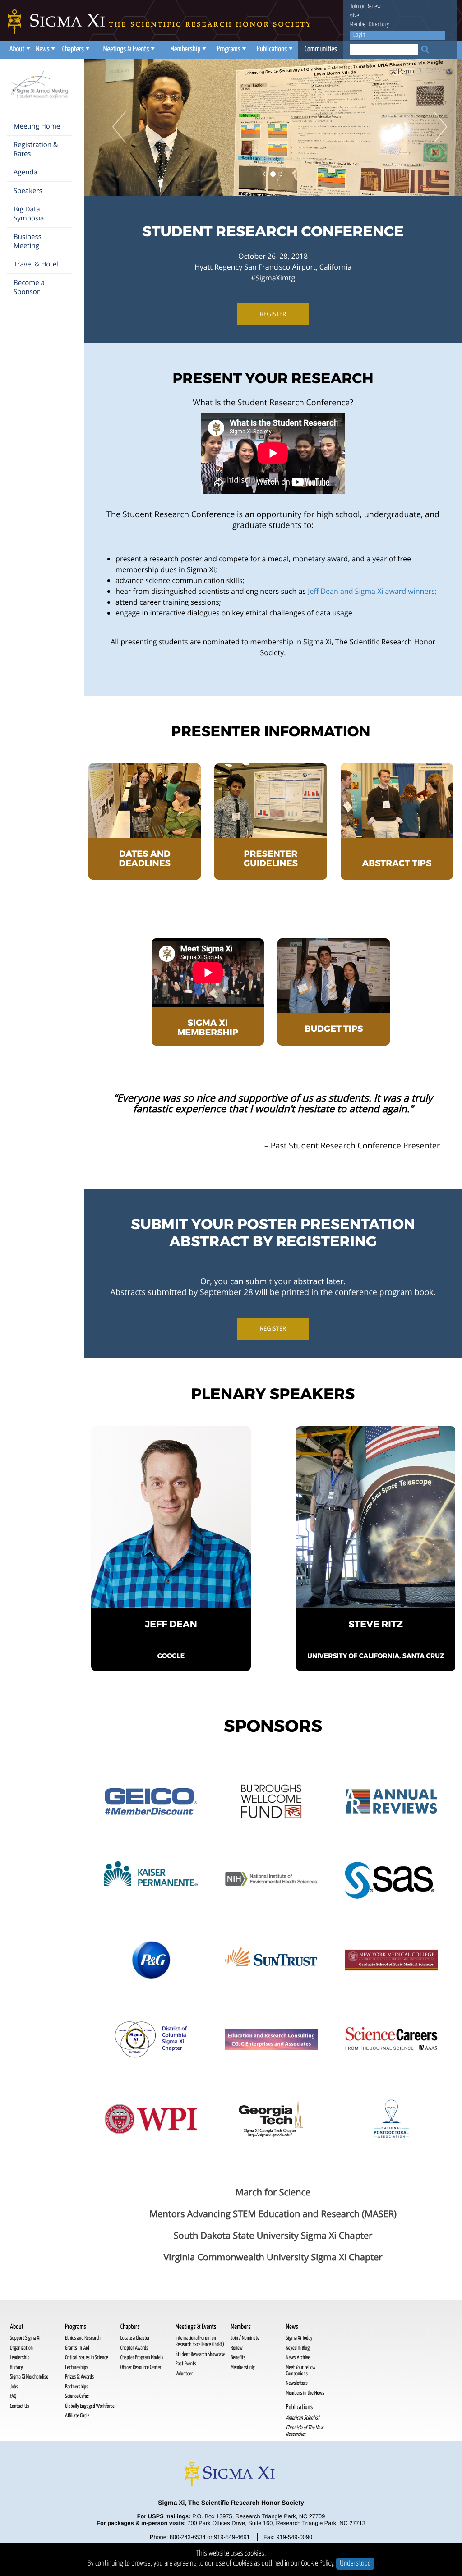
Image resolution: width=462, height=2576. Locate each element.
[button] (112, 127)
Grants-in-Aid (77, 2348)
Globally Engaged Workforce (90, 2406)
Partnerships (76, 2387)
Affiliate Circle (77, 2416)
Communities (321, 49)
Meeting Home (37, 126)
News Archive (298, 2358)
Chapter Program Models (142, 2358)
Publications (272, 49)
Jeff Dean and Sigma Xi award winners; (372, 591)
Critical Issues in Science (86, 2358)
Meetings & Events (126, 49)
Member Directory (370, 25)
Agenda (25, 172)
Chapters (73, 49)
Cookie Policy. (318, 2564)
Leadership (20, 2358)
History (16, 2367)
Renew (374, 7)
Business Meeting (28, 241)
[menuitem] (19, 50)
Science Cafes (77, 2396)
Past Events (186, 2364)
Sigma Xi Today (299, 2338)
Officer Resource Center (141, 2367)
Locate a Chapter (135, 2338)
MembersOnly (243, 2367)
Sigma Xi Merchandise (29, 2377)
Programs (229, 49)
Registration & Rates (36, 149)
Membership (185, 49)
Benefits (238, 2358)
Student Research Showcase (200, 2354)
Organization (21, 2348)
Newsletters (297, 2383)
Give (355, 16)
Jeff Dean (171, 1624)
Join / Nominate (245, 2338)
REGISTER (273, 314)
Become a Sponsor (29, 287)
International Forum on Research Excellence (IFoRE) (200, 2341)
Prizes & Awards (79, 2377)
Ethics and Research (83, 2338)
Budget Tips (334, 1029)
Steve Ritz (376, 1624)
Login (359, 35)
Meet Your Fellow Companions (301, 2371)
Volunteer (184, 2374)
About (17, 49)
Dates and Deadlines (145, 859)
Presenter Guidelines (271, 859)
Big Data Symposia (29, 214)
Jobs (14, 2387)
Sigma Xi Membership (208, 1028)
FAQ (13, 2396)
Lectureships (76, 2367)
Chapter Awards (134, 2348)
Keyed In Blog (298, 2348)
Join (355, 7)
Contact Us (19, 2406)
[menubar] (175, 50)
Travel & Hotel (36, 264)
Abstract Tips (397, 864)
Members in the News (305, 2393)
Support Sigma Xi (25, 2338)
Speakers (28, 191)
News (42, 49)
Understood (355, 2564)
